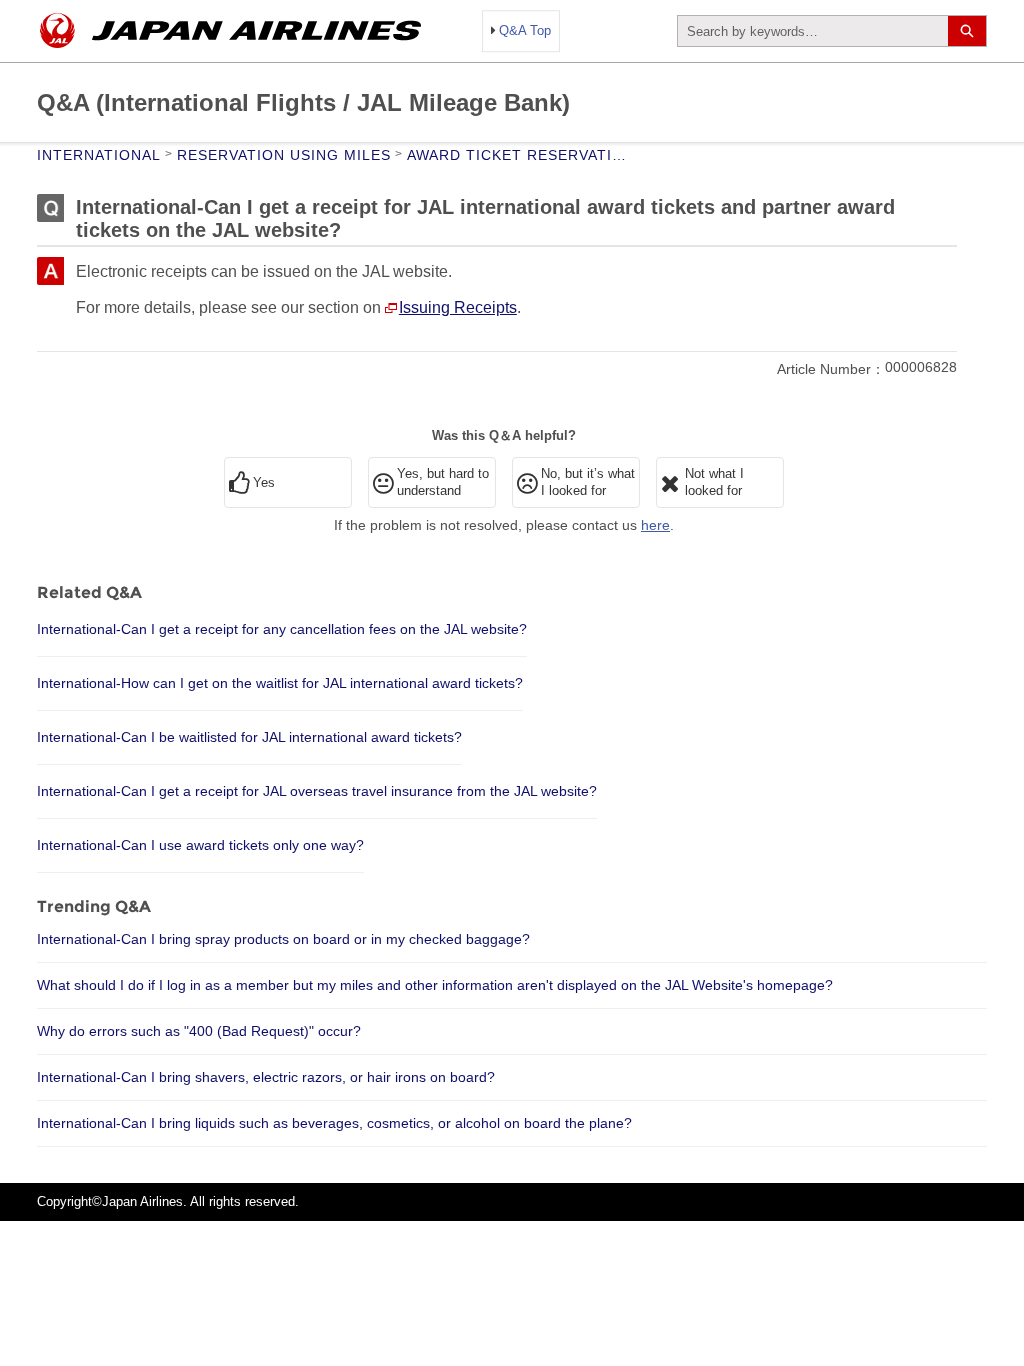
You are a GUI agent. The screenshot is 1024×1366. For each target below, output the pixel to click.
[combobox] (813, 31)
